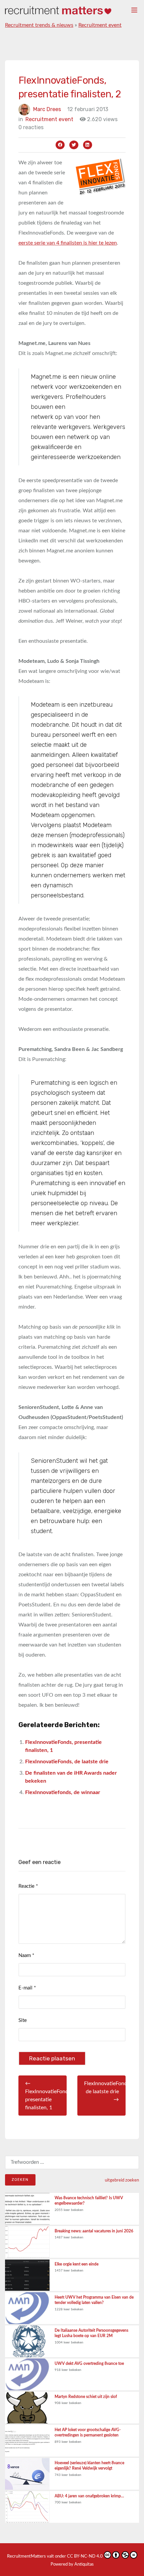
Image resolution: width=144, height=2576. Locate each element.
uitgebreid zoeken (122, 2180)
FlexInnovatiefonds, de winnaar (63, 1792)
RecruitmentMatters (26, 2556)
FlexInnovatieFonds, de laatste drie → (105, 2092)
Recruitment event (100, 25)
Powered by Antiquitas (72, 2564)
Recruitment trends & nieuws (39, 25)
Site (23, 2020)
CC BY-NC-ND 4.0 (85, 2556)
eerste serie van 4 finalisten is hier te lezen (68, 243)
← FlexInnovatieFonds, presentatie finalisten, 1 (46, 2096)
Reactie (28, 1886)
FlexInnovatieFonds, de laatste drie (67, 1762)
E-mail (27, 1988)
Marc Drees (47, 109)
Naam (26, 1956)
